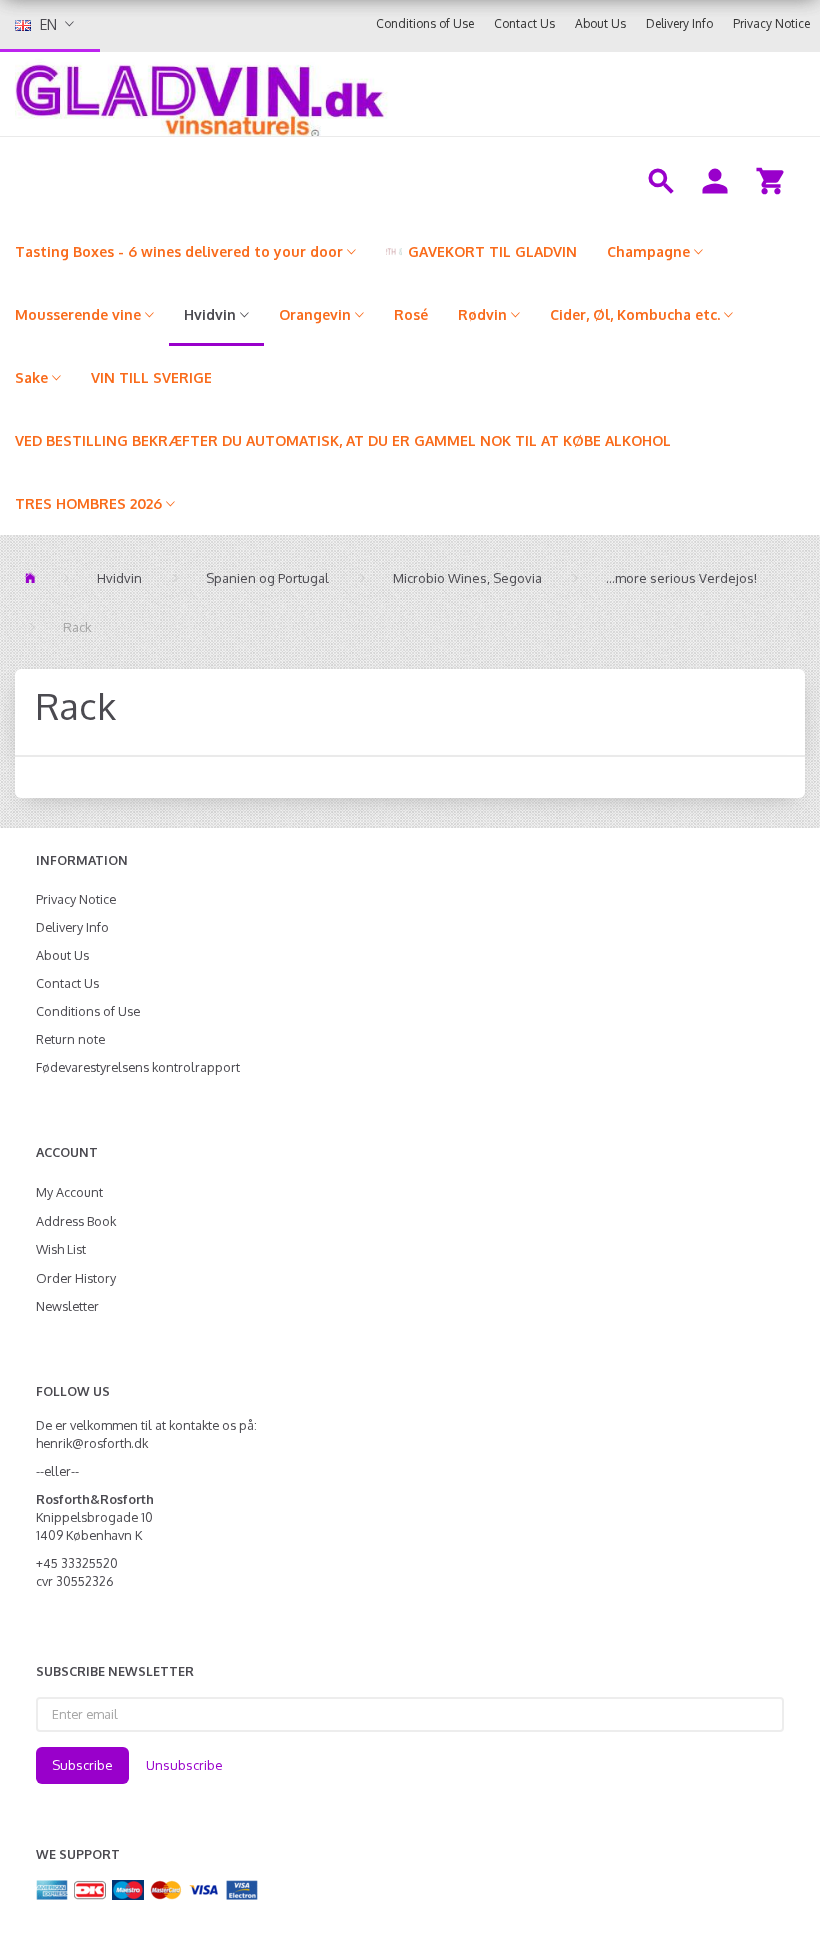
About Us (600, 23)
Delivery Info (679, 23)
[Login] (715, 179)
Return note (70, 1039)
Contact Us (524, 23)
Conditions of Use (425, 23)
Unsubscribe (184, 1765)
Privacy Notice (771, 23)
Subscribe (82, 1765)
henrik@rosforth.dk (92, 1443)
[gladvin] (325, 94)
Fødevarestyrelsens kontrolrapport (138, 1067)
